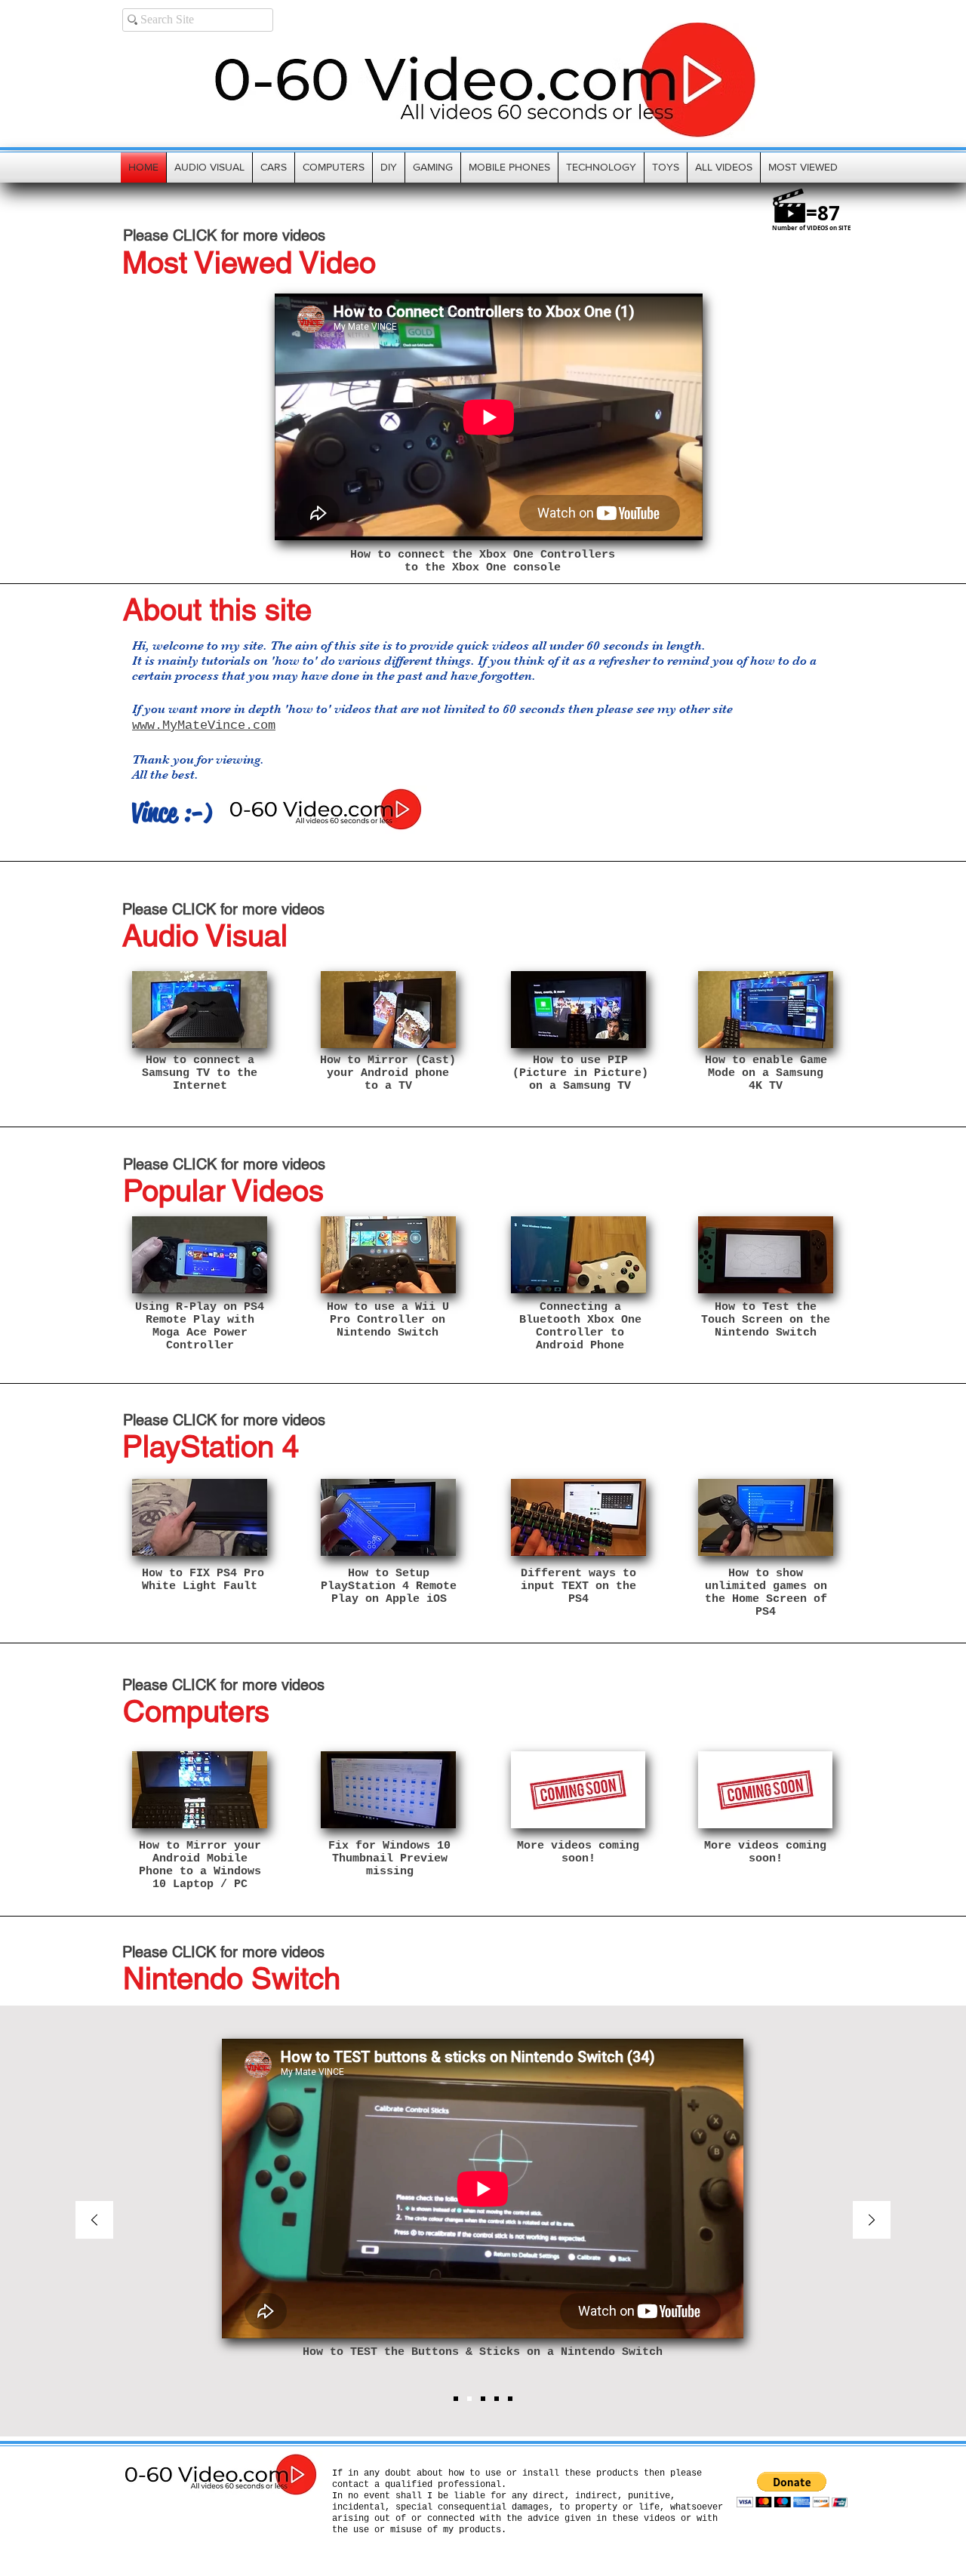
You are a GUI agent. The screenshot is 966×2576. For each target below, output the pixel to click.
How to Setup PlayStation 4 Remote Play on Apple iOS (389, 1586)
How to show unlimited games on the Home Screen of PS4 (766, 1593)
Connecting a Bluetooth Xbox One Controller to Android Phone (580, 1326)
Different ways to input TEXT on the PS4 (578, 1586)
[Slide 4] (497, 2399)
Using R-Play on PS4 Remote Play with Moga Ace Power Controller (200, 1326)
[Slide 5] (510, 2399)
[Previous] (94, 2221)
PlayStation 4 (211, 1446)
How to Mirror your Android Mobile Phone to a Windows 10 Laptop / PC (200, 1865)
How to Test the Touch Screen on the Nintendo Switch (766, 1320)
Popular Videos (223, 1191)
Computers (196, 1711)
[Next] (872, 2221)
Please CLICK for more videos (224, 235)
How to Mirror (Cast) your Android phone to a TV (388, 1073)
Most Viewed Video (249, 263)
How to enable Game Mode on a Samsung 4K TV (766, 1073)
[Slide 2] (469, 2399)
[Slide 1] (456, 2399)
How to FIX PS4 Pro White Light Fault (200, 1580)
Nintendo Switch (232, 1978)
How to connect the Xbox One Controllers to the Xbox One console (483, 561)
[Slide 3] (483, 2399)
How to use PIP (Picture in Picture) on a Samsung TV (580, 1073)
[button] (792, 2490)
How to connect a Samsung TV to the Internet (200, 1073)
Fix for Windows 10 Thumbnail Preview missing (389, 1859)
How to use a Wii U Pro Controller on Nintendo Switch (388, 1320)
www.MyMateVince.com (204, 725)
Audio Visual (205, 936)
